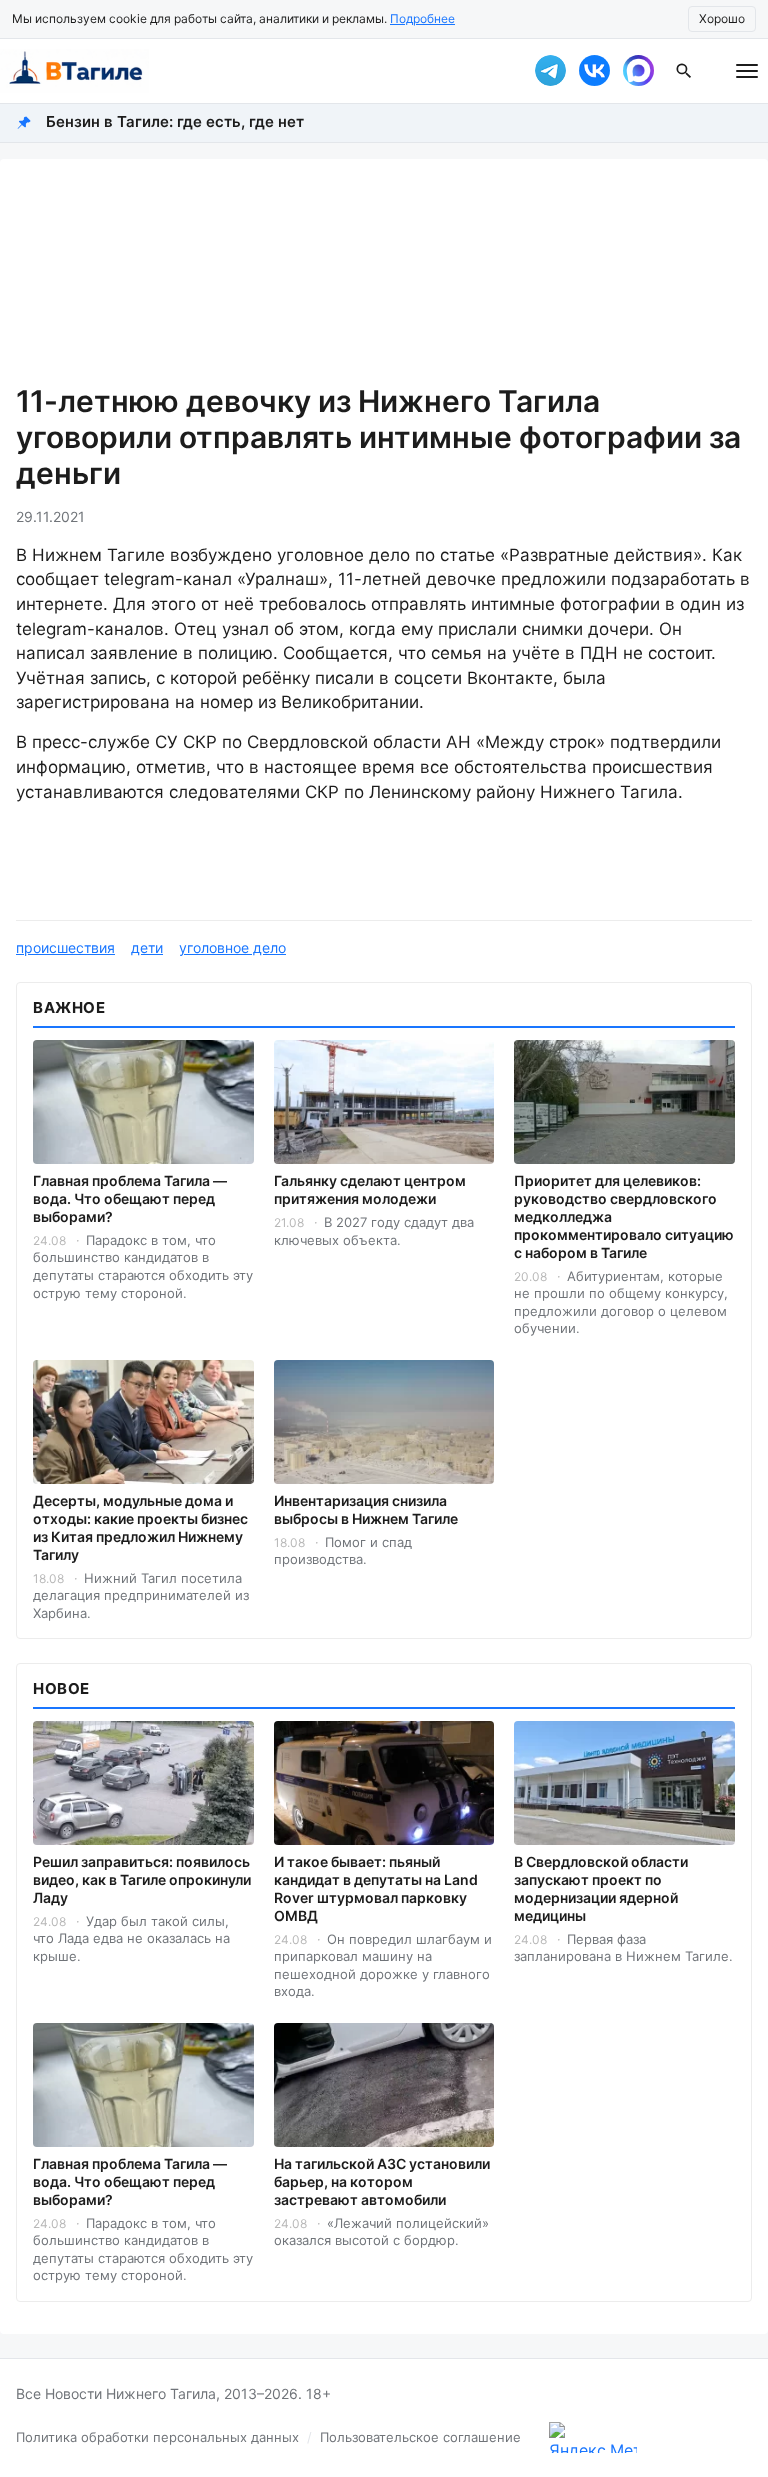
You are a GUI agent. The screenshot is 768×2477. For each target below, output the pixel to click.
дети (147, 947)
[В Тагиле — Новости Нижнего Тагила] (254, 71)
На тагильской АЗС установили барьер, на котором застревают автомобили (382, 2181)
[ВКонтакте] (594, 71)
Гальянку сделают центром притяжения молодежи (370, 1189)
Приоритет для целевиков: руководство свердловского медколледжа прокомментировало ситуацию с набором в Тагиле (624, 1216)
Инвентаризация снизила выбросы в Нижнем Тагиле (366, 1509)
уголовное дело (232, 947)
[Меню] (747, 71)
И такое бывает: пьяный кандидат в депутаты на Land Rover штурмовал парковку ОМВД (376, 1888)
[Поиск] (684, 71)
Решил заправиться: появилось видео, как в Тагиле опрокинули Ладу (142, 1879)
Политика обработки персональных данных (157, 2437)
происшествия (65, 947)
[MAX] (638, 71)
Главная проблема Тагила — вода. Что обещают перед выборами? (130, 1198)
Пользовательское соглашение (420, 2437)
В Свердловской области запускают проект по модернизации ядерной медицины (601, 1888)
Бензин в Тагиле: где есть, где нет (175, 121)
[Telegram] (550, 71)
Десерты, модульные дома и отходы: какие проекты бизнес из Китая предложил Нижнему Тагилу (140, 1527)
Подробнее (422, 18)
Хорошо (722, 18)
